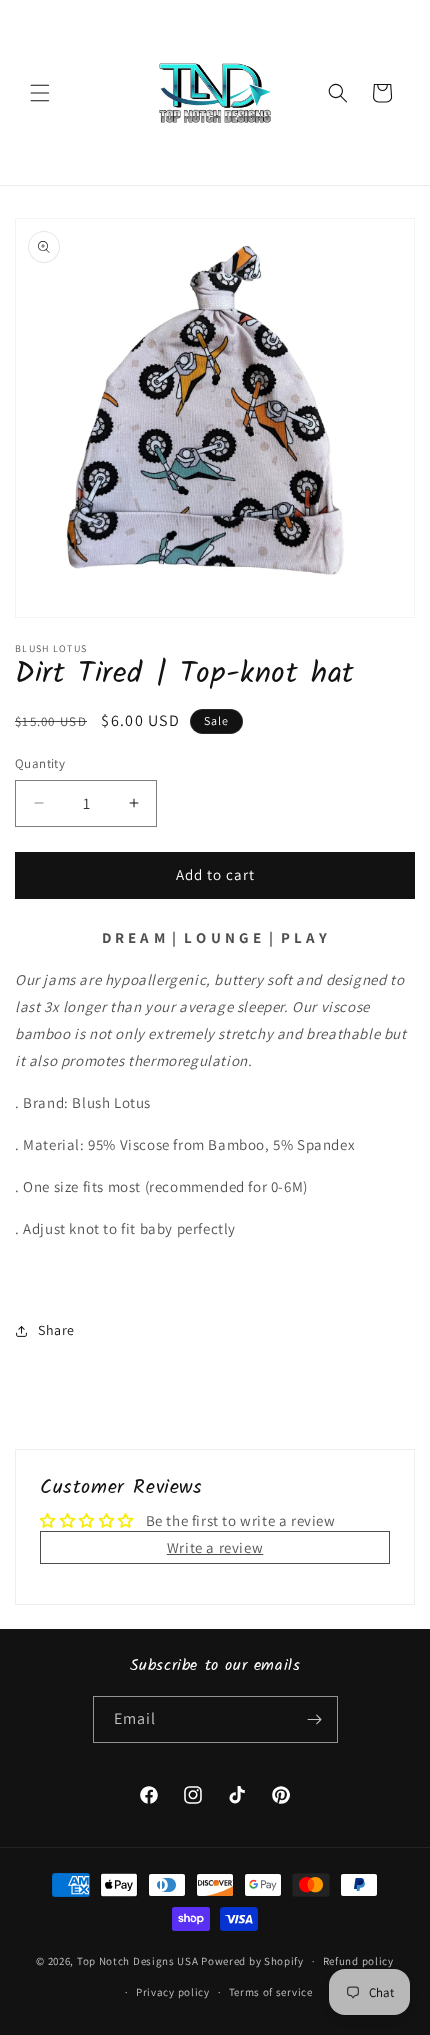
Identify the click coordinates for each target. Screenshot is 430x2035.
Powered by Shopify (252, 1961)
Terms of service (271, 1992)
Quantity (40, 763)
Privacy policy (173, 1992)
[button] (40, 93)
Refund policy (358, 1961)
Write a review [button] (215, 1547)
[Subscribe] (315, 1719)
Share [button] (56, 1330)
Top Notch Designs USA (138, 1961)
